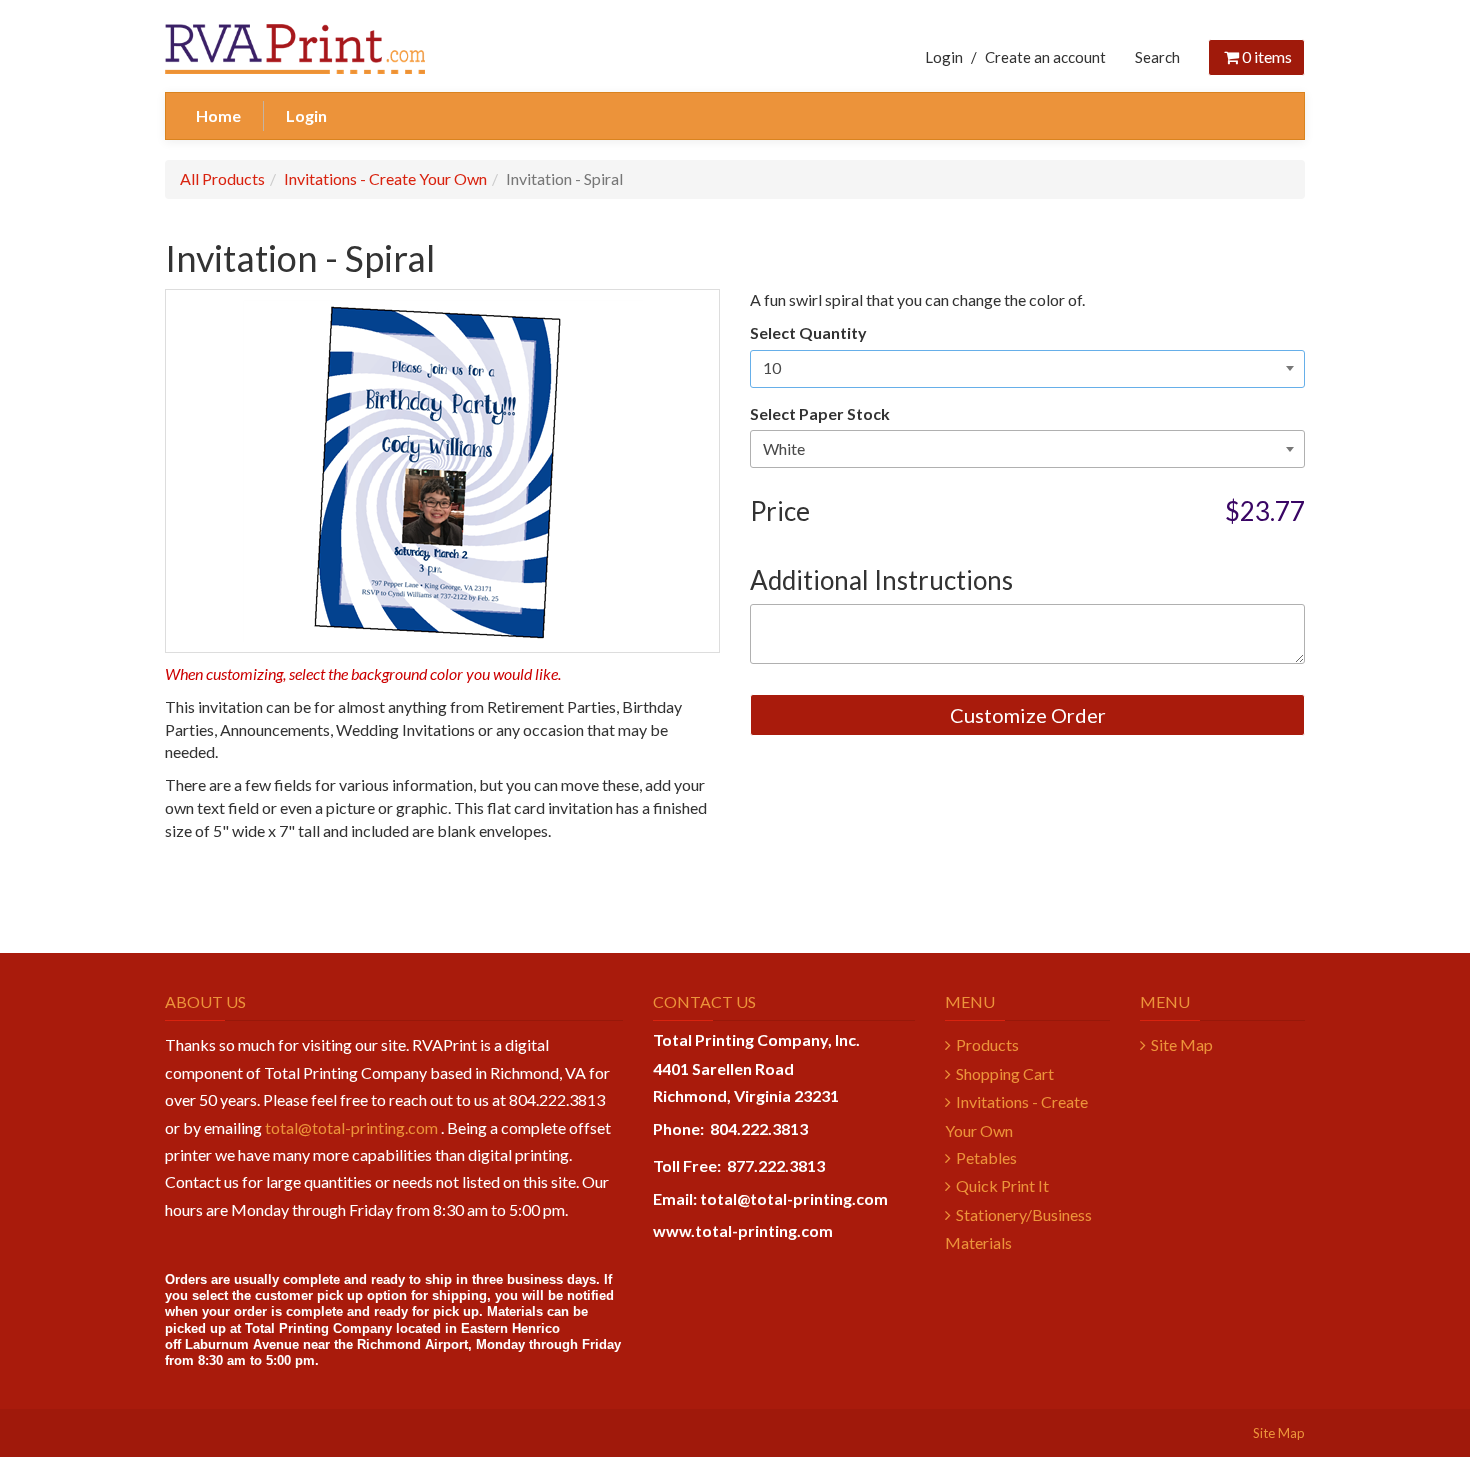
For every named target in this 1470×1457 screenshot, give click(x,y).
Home (218, 115)
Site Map (1182, 1044)
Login (944, 57)
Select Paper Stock (820, 413)
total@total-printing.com (351, 1127)
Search (1157, 57)
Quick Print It (1002, 1185)
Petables (986, 1157)
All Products (222, 178)
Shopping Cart (1005, 1073)
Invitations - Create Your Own (385, 178)
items (1267, 56)
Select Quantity (808, 332)
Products (987, 1044)
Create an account (1045, 57)
